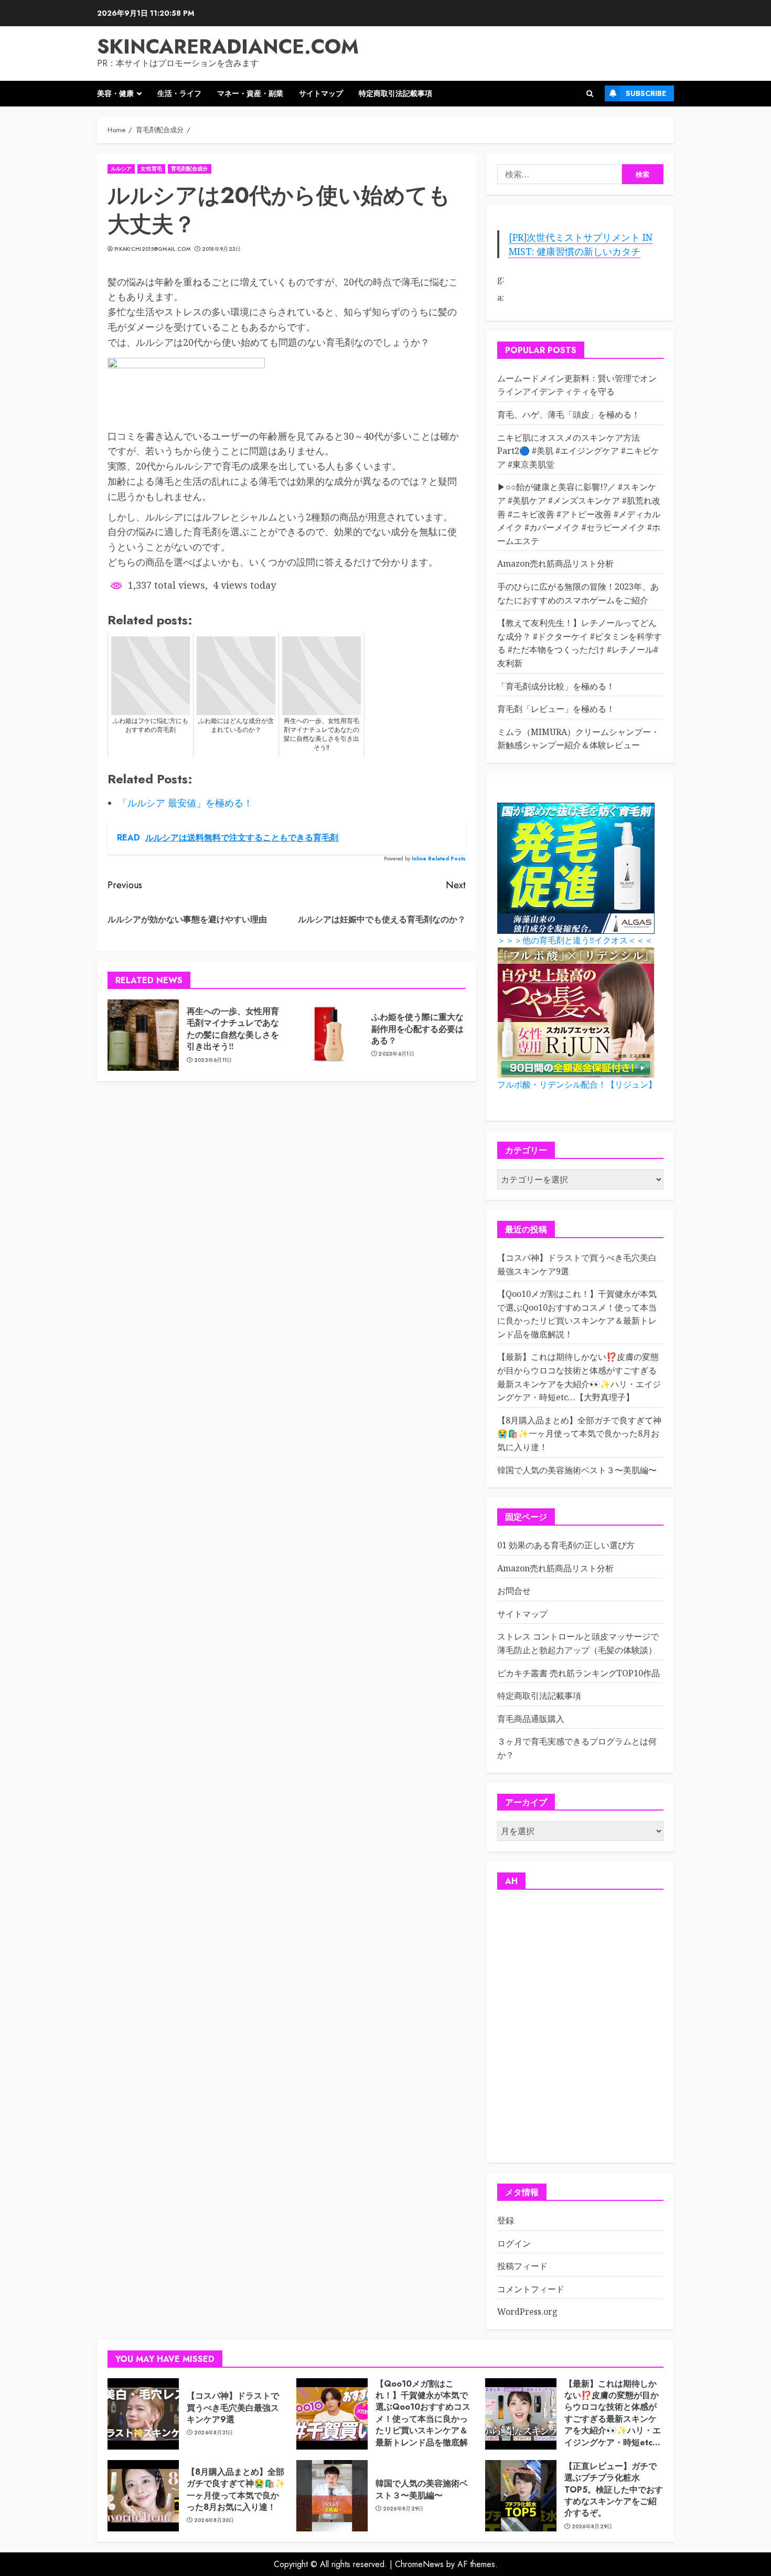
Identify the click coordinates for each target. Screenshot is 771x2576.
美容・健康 (115, 93)
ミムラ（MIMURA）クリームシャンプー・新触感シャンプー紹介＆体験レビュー (578, 739)
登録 (506, 2220)
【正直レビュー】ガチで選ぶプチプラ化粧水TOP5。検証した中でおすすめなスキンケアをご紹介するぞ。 (614, 2490)
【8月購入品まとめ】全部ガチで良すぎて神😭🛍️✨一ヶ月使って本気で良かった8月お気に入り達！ (579, 1434)
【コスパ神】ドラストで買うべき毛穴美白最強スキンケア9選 (233, 2408)
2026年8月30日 (214, 2520)
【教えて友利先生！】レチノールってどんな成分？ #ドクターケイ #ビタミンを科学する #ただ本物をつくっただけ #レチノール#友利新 (580, 643)
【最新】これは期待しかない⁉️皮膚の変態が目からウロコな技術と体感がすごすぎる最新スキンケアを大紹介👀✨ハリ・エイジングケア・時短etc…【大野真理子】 (613, 2419)
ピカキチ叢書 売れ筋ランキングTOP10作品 (579, 1673)
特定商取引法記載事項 (395, 93)
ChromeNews (419, 2564)
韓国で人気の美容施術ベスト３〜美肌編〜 (577, 1470)
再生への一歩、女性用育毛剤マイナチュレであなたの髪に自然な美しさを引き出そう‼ (233, 1029)
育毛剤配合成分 (190, 169)
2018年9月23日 (222, 249)
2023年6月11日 (213, 1060)
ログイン (514, 2243)
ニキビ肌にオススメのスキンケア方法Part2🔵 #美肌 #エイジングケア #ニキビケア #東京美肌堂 (578, 451)
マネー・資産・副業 (250, 93)
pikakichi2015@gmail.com (152, 249)
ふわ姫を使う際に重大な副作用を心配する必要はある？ (417, 1029)
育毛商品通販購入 (531, 1719)
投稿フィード (522, 2266)
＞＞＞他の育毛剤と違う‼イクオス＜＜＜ (575, 940)
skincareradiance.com (228, 46)
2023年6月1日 (396, 1054)
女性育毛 (151, 169)
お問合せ (514, 1591)
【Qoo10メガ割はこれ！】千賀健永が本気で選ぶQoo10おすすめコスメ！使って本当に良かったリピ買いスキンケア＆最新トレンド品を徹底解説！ (423, 2419)
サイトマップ (321, 93)
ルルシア (121, 169)
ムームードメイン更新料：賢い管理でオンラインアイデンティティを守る (577, 385)
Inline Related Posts (439, 859)
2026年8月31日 (214, 2433)
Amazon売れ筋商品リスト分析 (555, 563)
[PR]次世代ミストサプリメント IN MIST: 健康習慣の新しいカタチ (581, 244)
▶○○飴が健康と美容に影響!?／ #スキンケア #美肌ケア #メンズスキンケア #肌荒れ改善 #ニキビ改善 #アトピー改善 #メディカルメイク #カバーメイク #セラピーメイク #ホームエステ (579, 514)
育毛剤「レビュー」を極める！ (556, 709)
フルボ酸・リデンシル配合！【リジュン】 (577, 1085)
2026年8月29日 (403, 2509)
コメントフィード (531, 2289)
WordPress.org (527, 2312)
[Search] (590, 94)
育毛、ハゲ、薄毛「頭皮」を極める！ (569, 414)
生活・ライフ (179, 93)
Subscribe (646, 93)
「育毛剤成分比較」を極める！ (556, 686)
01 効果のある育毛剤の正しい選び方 (566, 1545)
